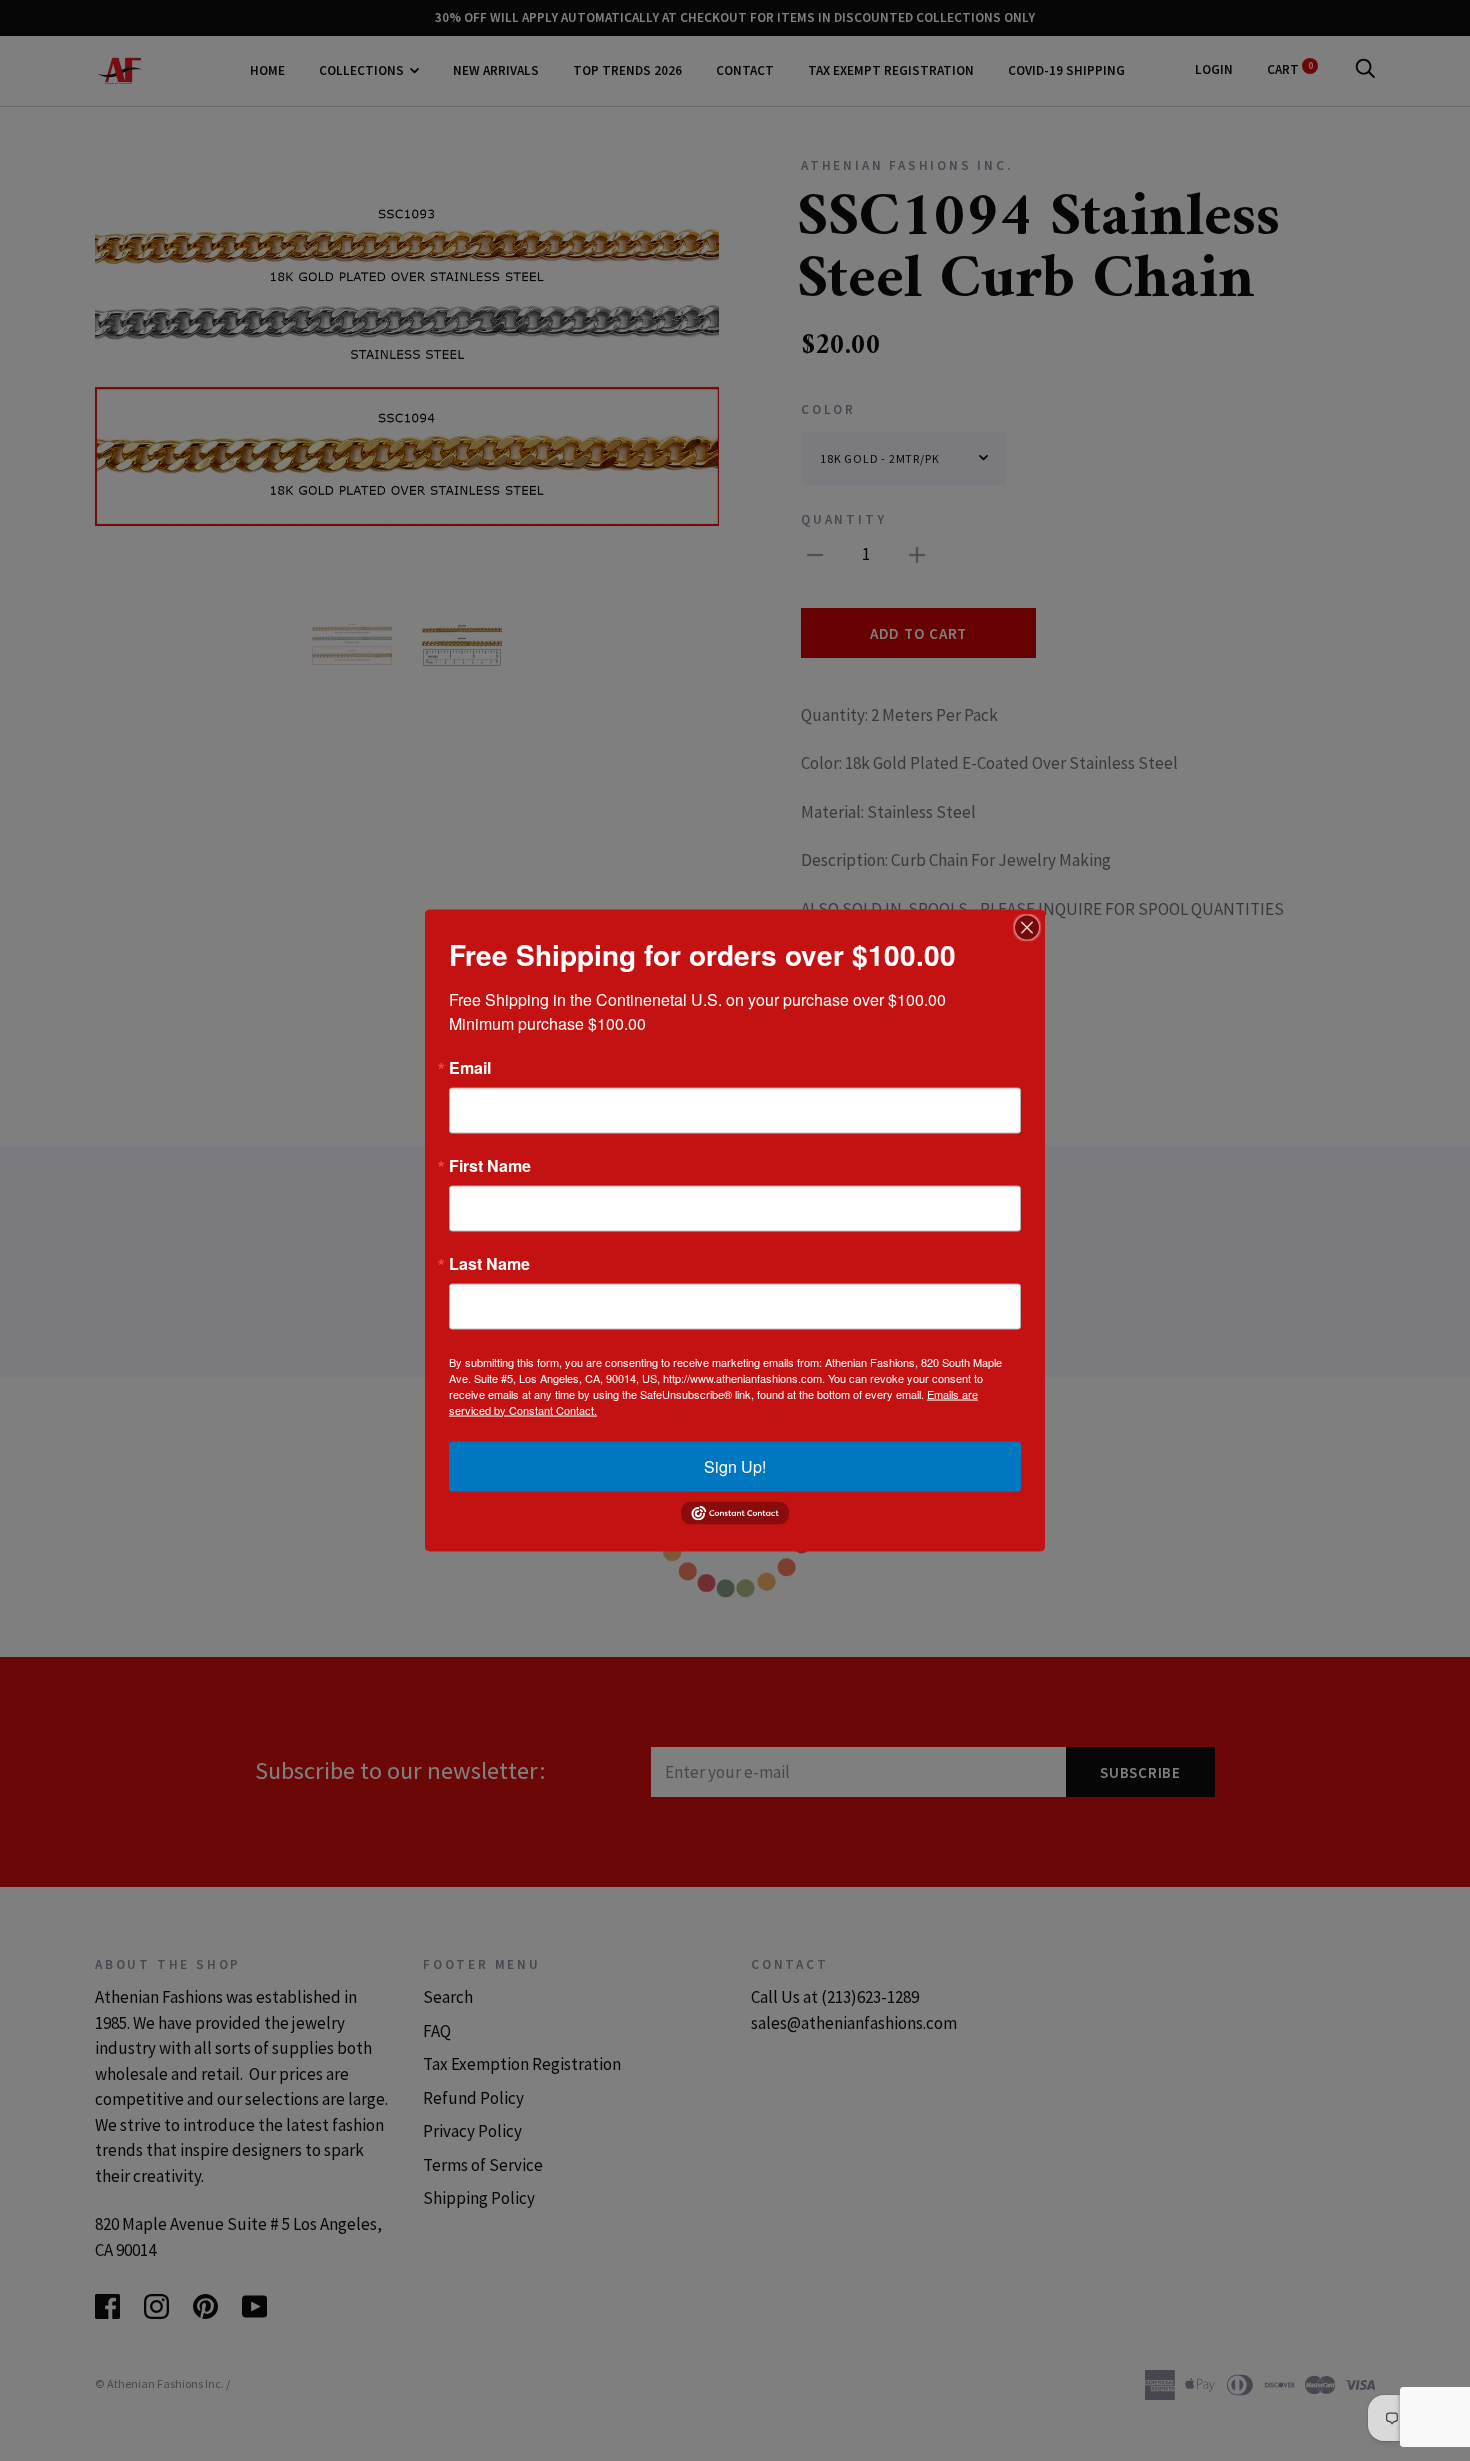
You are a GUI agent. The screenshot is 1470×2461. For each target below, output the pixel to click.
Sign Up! (735, 1465)
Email (470, 1067)
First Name (490, 1165)
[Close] (1027, 927)
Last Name (489, 1263)
